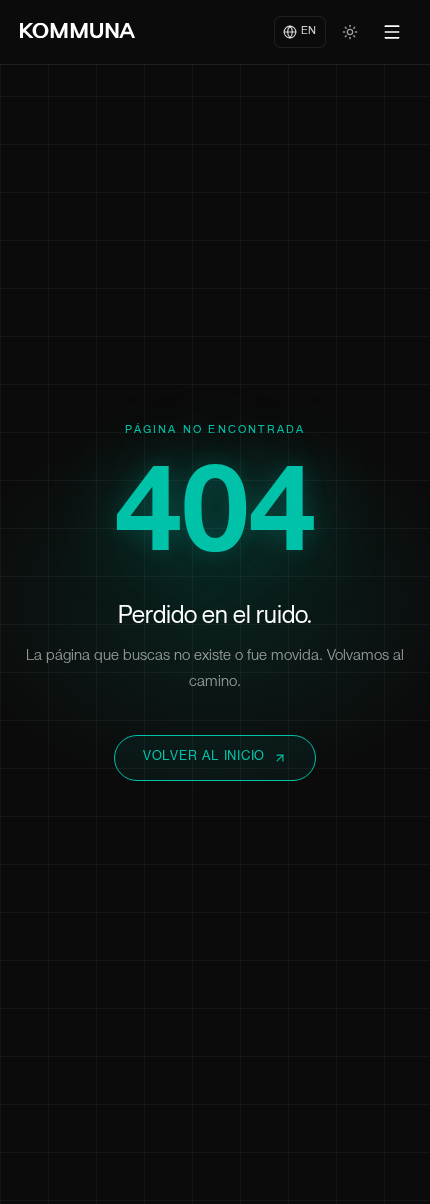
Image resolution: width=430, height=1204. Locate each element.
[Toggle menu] (392, 32)
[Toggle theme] (350, 32)
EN (309, 31)
